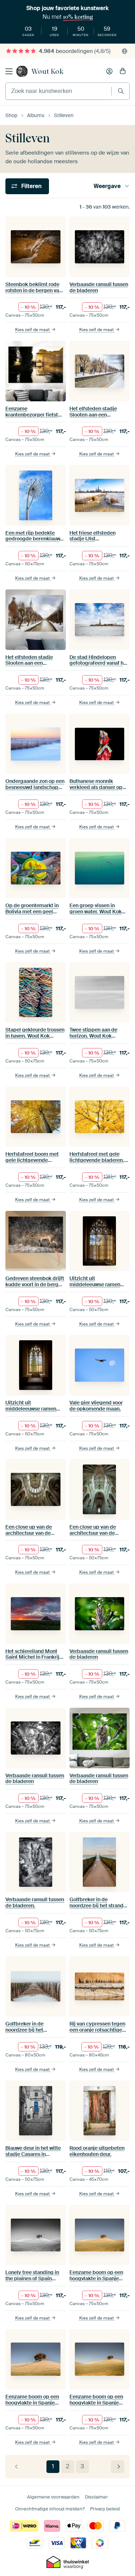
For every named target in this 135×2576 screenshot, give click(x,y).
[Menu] (9, 71)
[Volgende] (118, 2467)
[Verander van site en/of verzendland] (125, 51)
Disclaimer (96, 2497)
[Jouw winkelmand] (123, 71)
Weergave (107, 186)
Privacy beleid (105, 2509)
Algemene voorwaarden (53, 2497)
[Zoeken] (121, 91)
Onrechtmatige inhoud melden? (50, 2509)
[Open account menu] (109, 71)
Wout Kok (47, 71)
